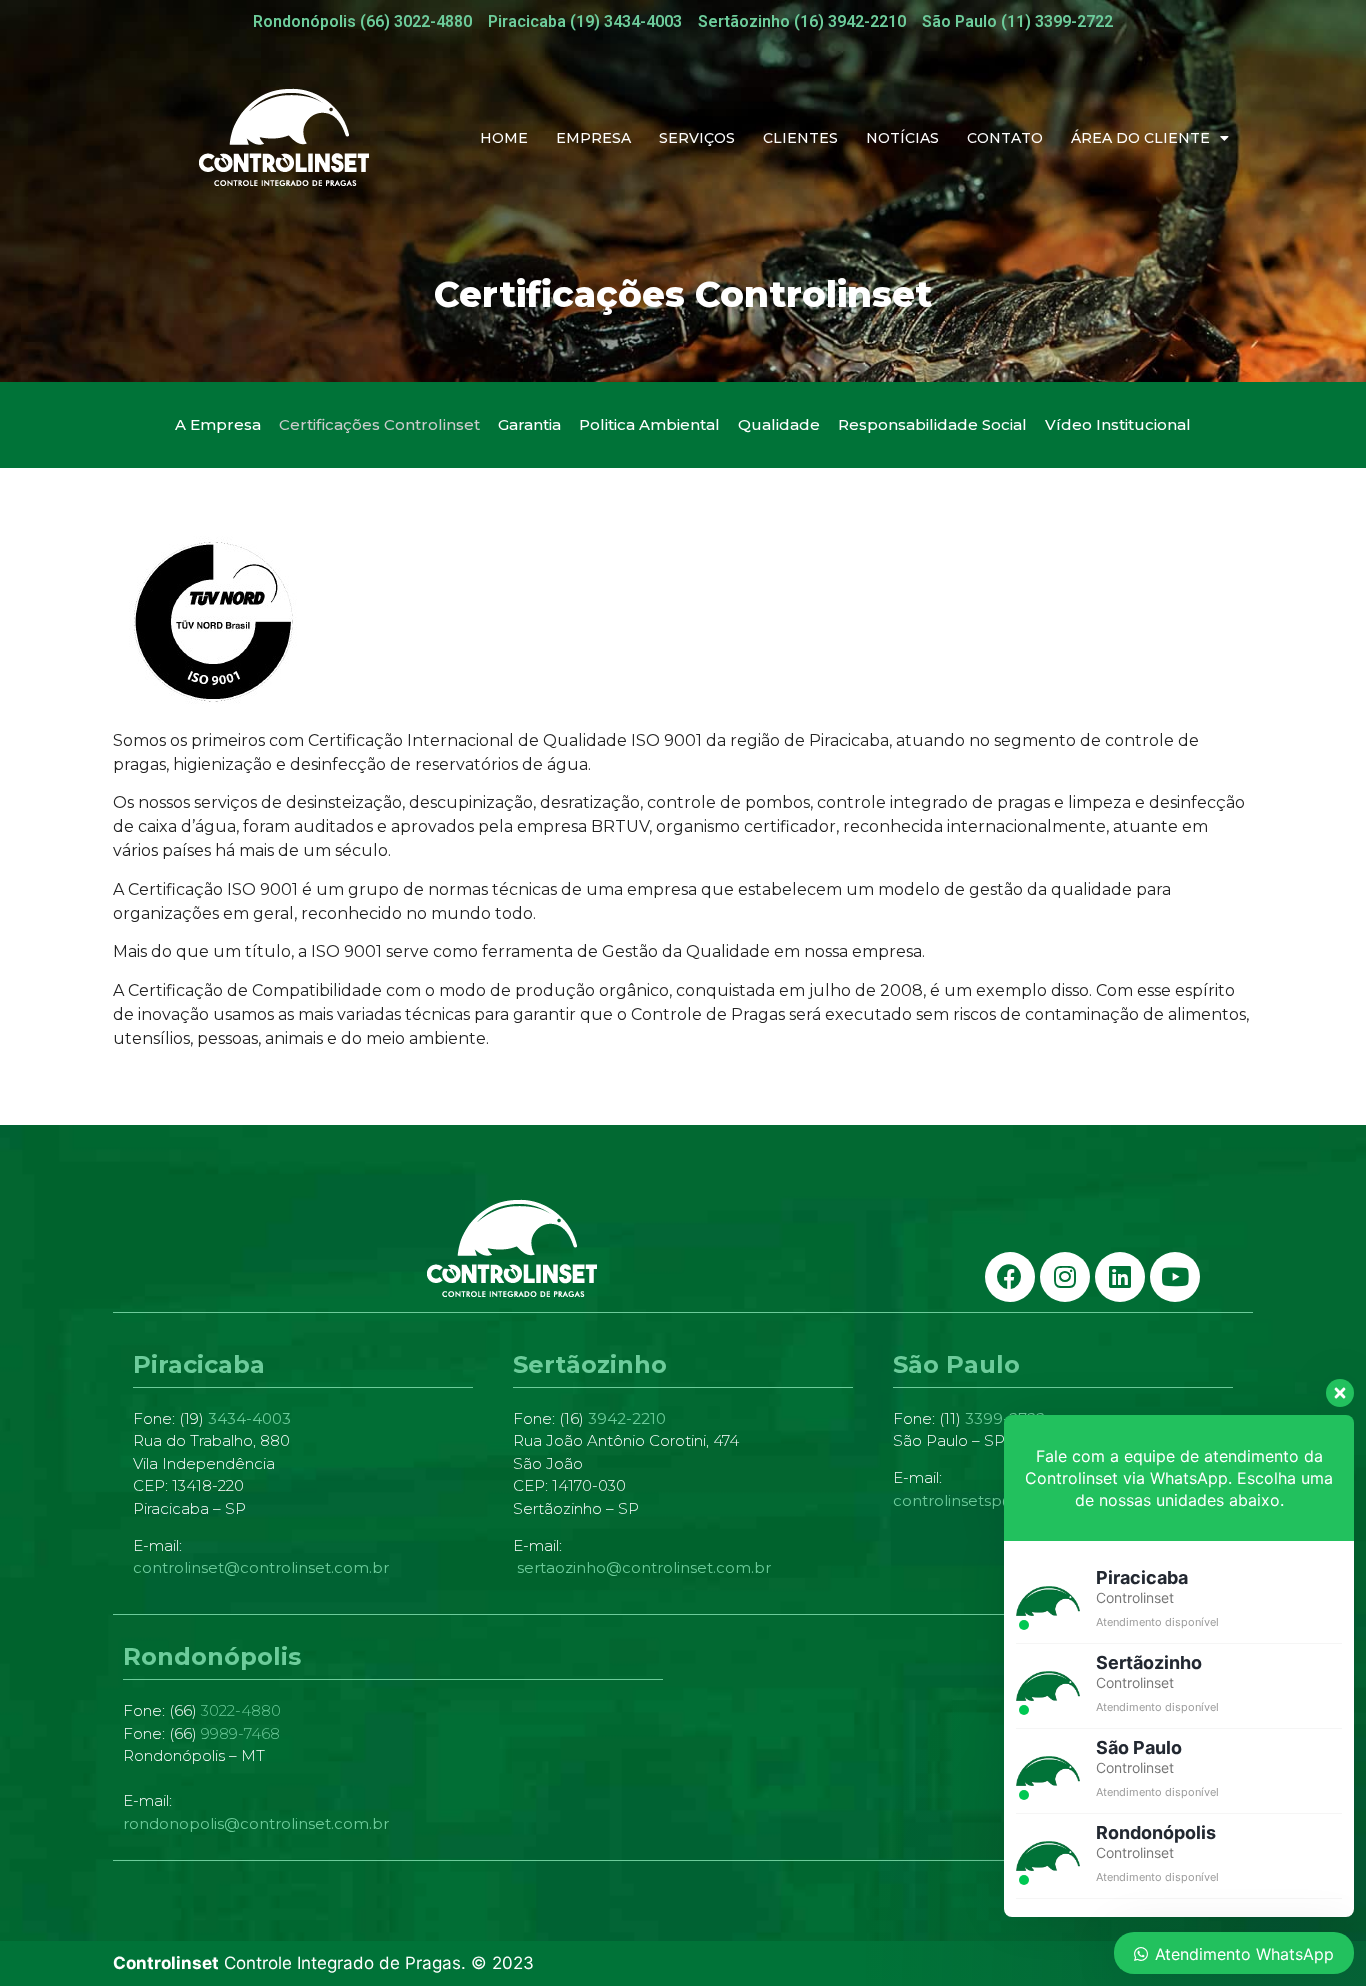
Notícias (902, 138)
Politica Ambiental (649, 424)
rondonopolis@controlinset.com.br (256, 1823)
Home (504, 138)
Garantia (529, 424)
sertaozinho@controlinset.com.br (644, 1567)
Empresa (593, 138)
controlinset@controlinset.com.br (261, 1567)
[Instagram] (1065, 1277)
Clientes (800, 138)
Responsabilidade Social (932, 424)
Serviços (697, 138)
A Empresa (218, 424)
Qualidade (779, 424)
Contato (1005, 138)
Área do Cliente (1140, 138)
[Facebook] (1010, 1277)
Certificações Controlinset (379, 424)
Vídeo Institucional (1118, 424)
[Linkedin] (1120, 1277)
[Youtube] (1175, 1277)
